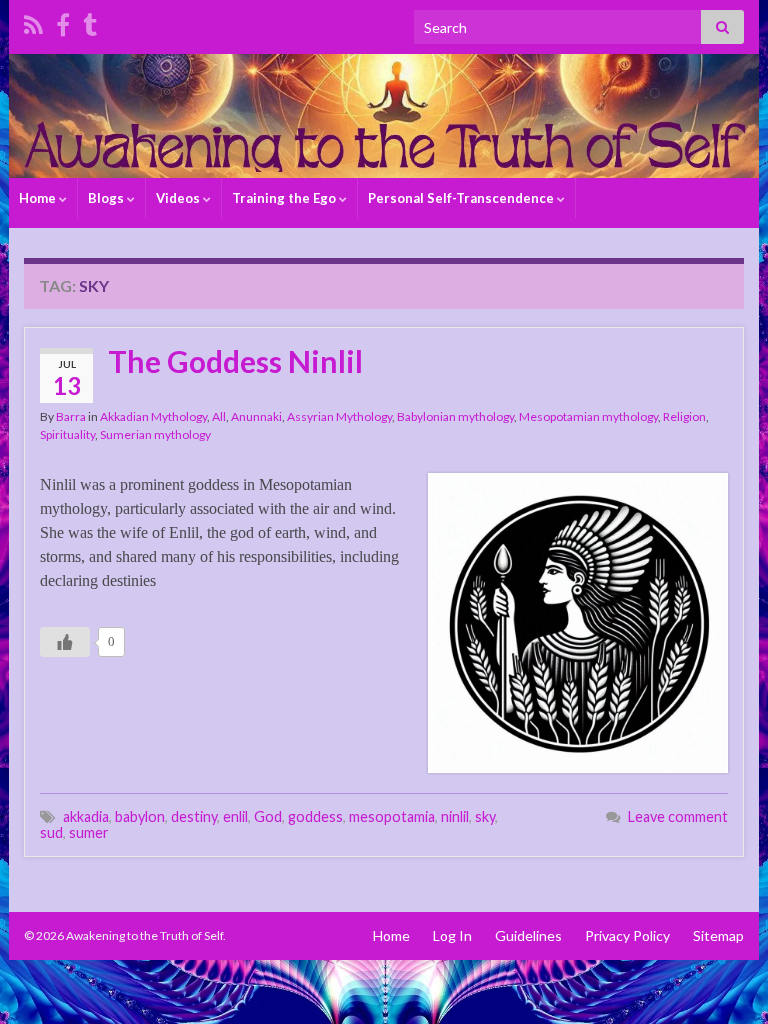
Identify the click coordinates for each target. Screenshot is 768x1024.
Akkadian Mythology (153, 416)
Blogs (107, 198)
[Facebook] (63, 21)
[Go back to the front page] (384, 116)
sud (51, 832)
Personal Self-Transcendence (462, 198)
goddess (315, 816)
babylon (140, 816)
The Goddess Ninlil (235, 361)
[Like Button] (65, 642)
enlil (235, 816)
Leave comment (678, 816)
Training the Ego (285, 198)
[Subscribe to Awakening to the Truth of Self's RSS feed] (33, 21)
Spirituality (67, 434)
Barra (71, 416)
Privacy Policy (627, 935)
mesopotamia (392, 816)
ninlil (455, 816)
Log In (452, 935)
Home (39, 198)
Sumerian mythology (155, 434)
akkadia (86, 816)
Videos (179, 198)
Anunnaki (256, 416)
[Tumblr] (90, 21)
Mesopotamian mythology (588, 416)
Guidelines (528, 935)
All (219, 416)
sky (485, 816)
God (268, 816)
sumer (89, 832)
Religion (684, 416)
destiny (194, 816)
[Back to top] (723, 979)
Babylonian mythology (455, 416)
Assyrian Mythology (339, 416)
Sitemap (718, 935)
